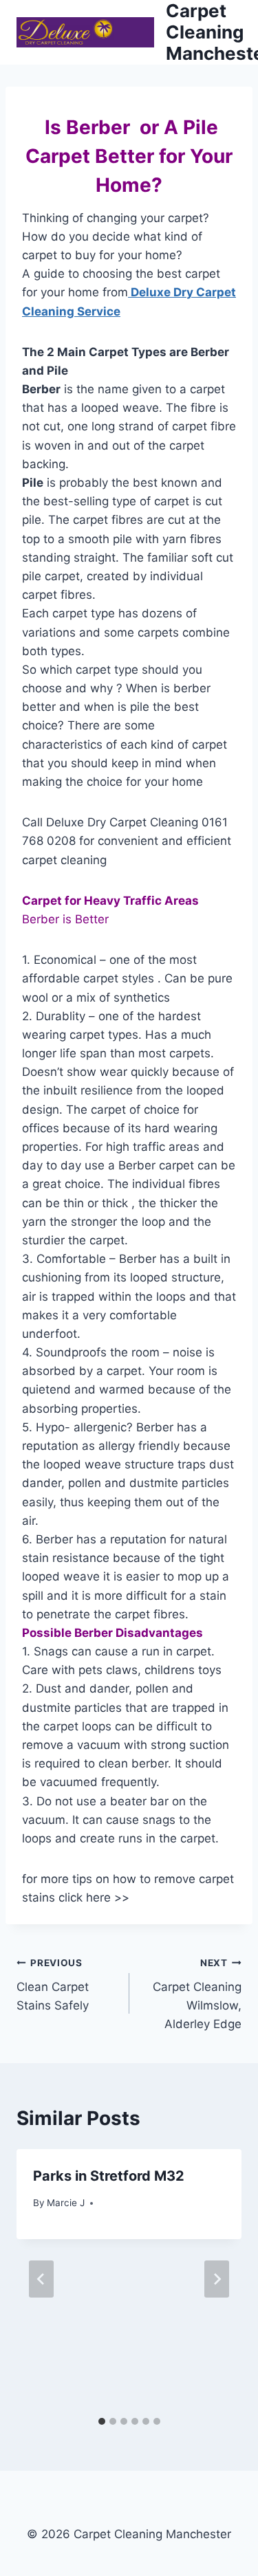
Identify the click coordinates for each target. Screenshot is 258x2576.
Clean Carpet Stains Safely (53, 1985)
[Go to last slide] (41, 2279)
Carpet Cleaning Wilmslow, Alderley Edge (197, 1994)
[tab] (102, 2421)
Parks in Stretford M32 (109, 2176)
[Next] (217, 2279)
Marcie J (66, 2203)
